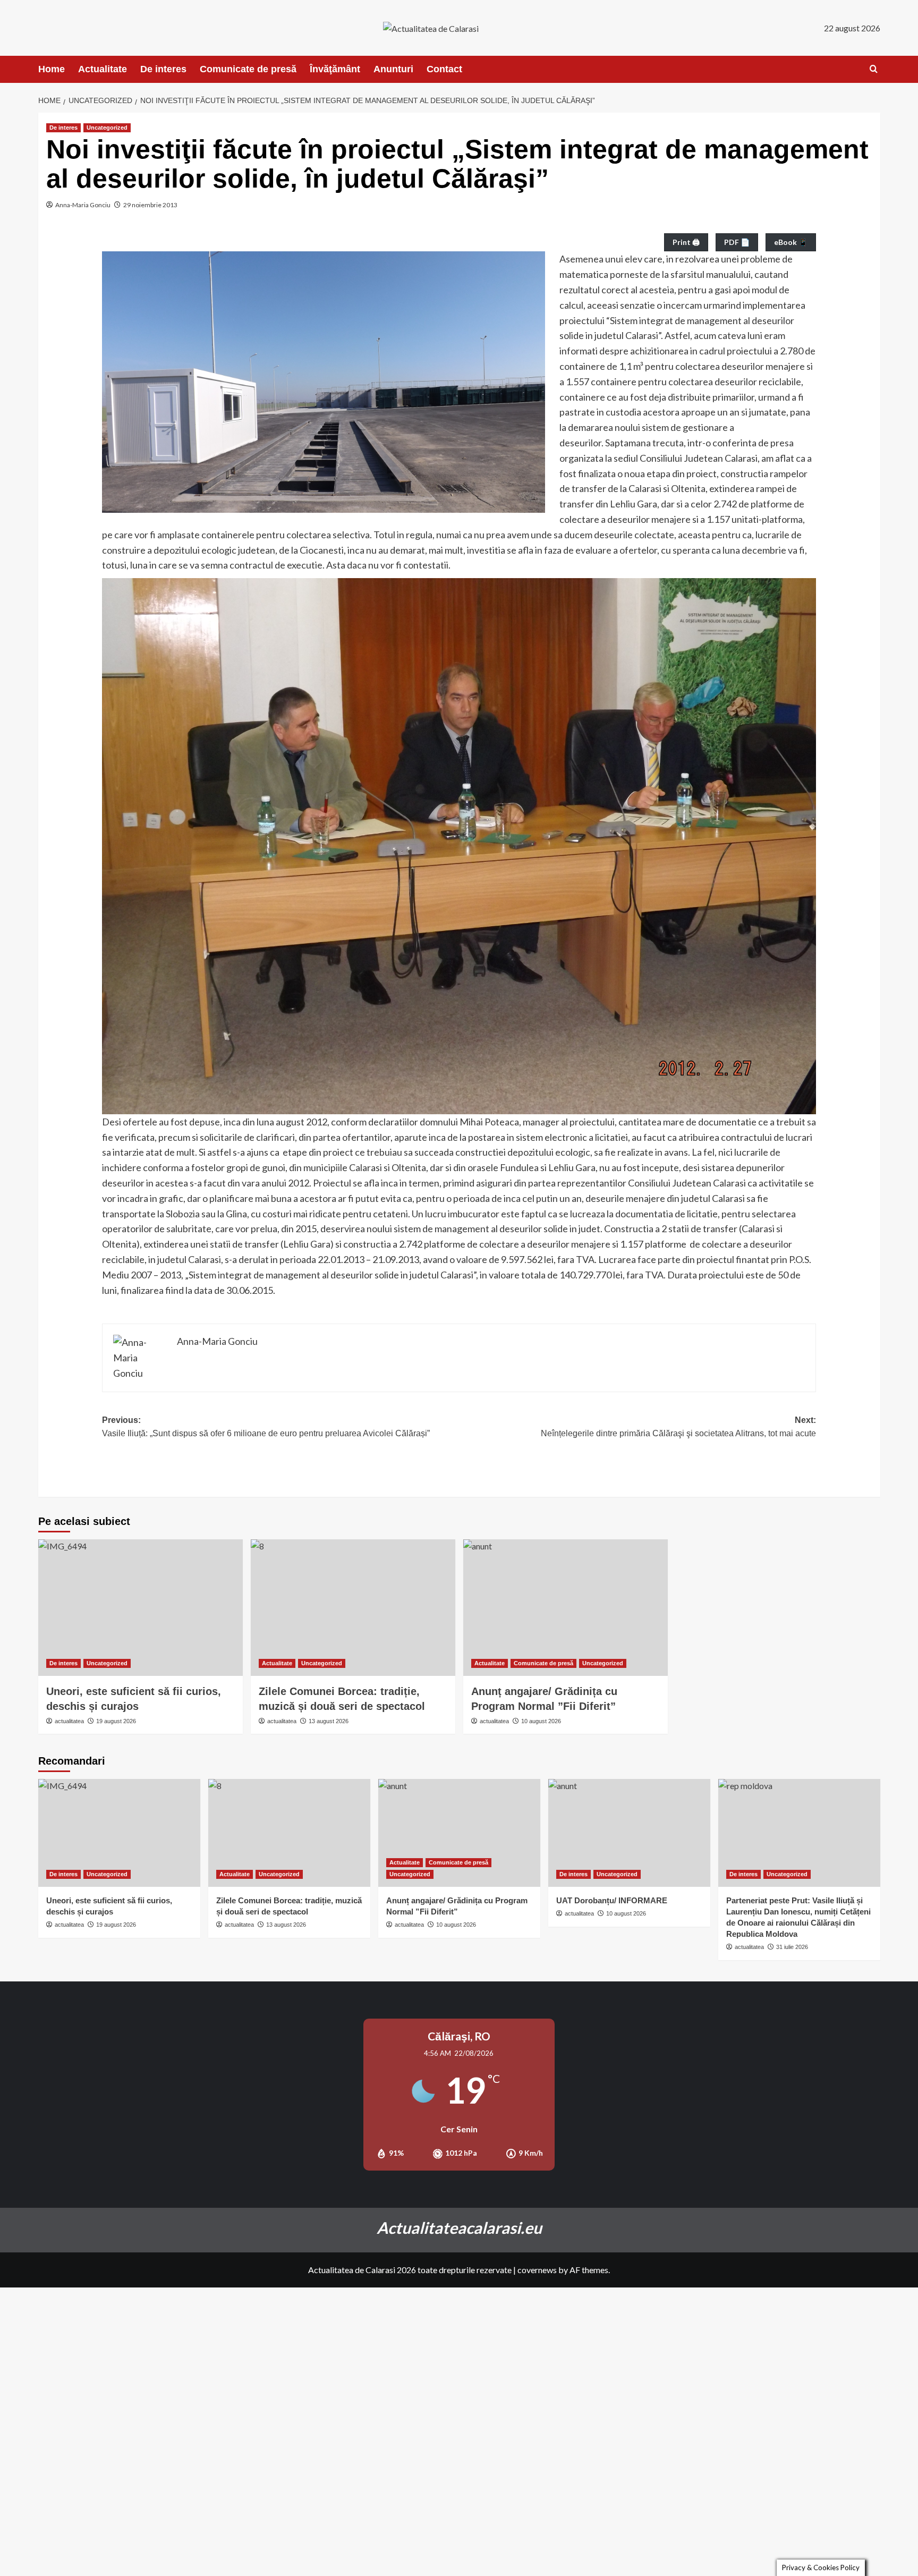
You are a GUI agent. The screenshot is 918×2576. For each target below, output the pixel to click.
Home (52, 69)
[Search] (874, 69)
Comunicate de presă (248, 69)
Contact (444, 69)
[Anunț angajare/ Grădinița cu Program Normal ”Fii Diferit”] (566, 1608)
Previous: (266, 1427)
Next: (678, 1427)
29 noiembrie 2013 (150, 205)
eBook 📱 (791, 242)
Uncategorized (107, 128)
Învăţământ (335, 69)
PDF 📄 (737, 242)
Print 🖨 (686, 242)
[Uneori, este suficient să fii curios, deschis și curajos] (141, 1608)
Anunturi (393, 69)
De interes (163, 69)
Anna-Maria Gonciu (83, 205)
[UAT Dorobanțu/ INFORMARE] (629, 1833)
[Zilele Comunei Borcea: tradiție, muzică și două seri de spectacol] (353, 1608)
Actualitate (103, 69)
